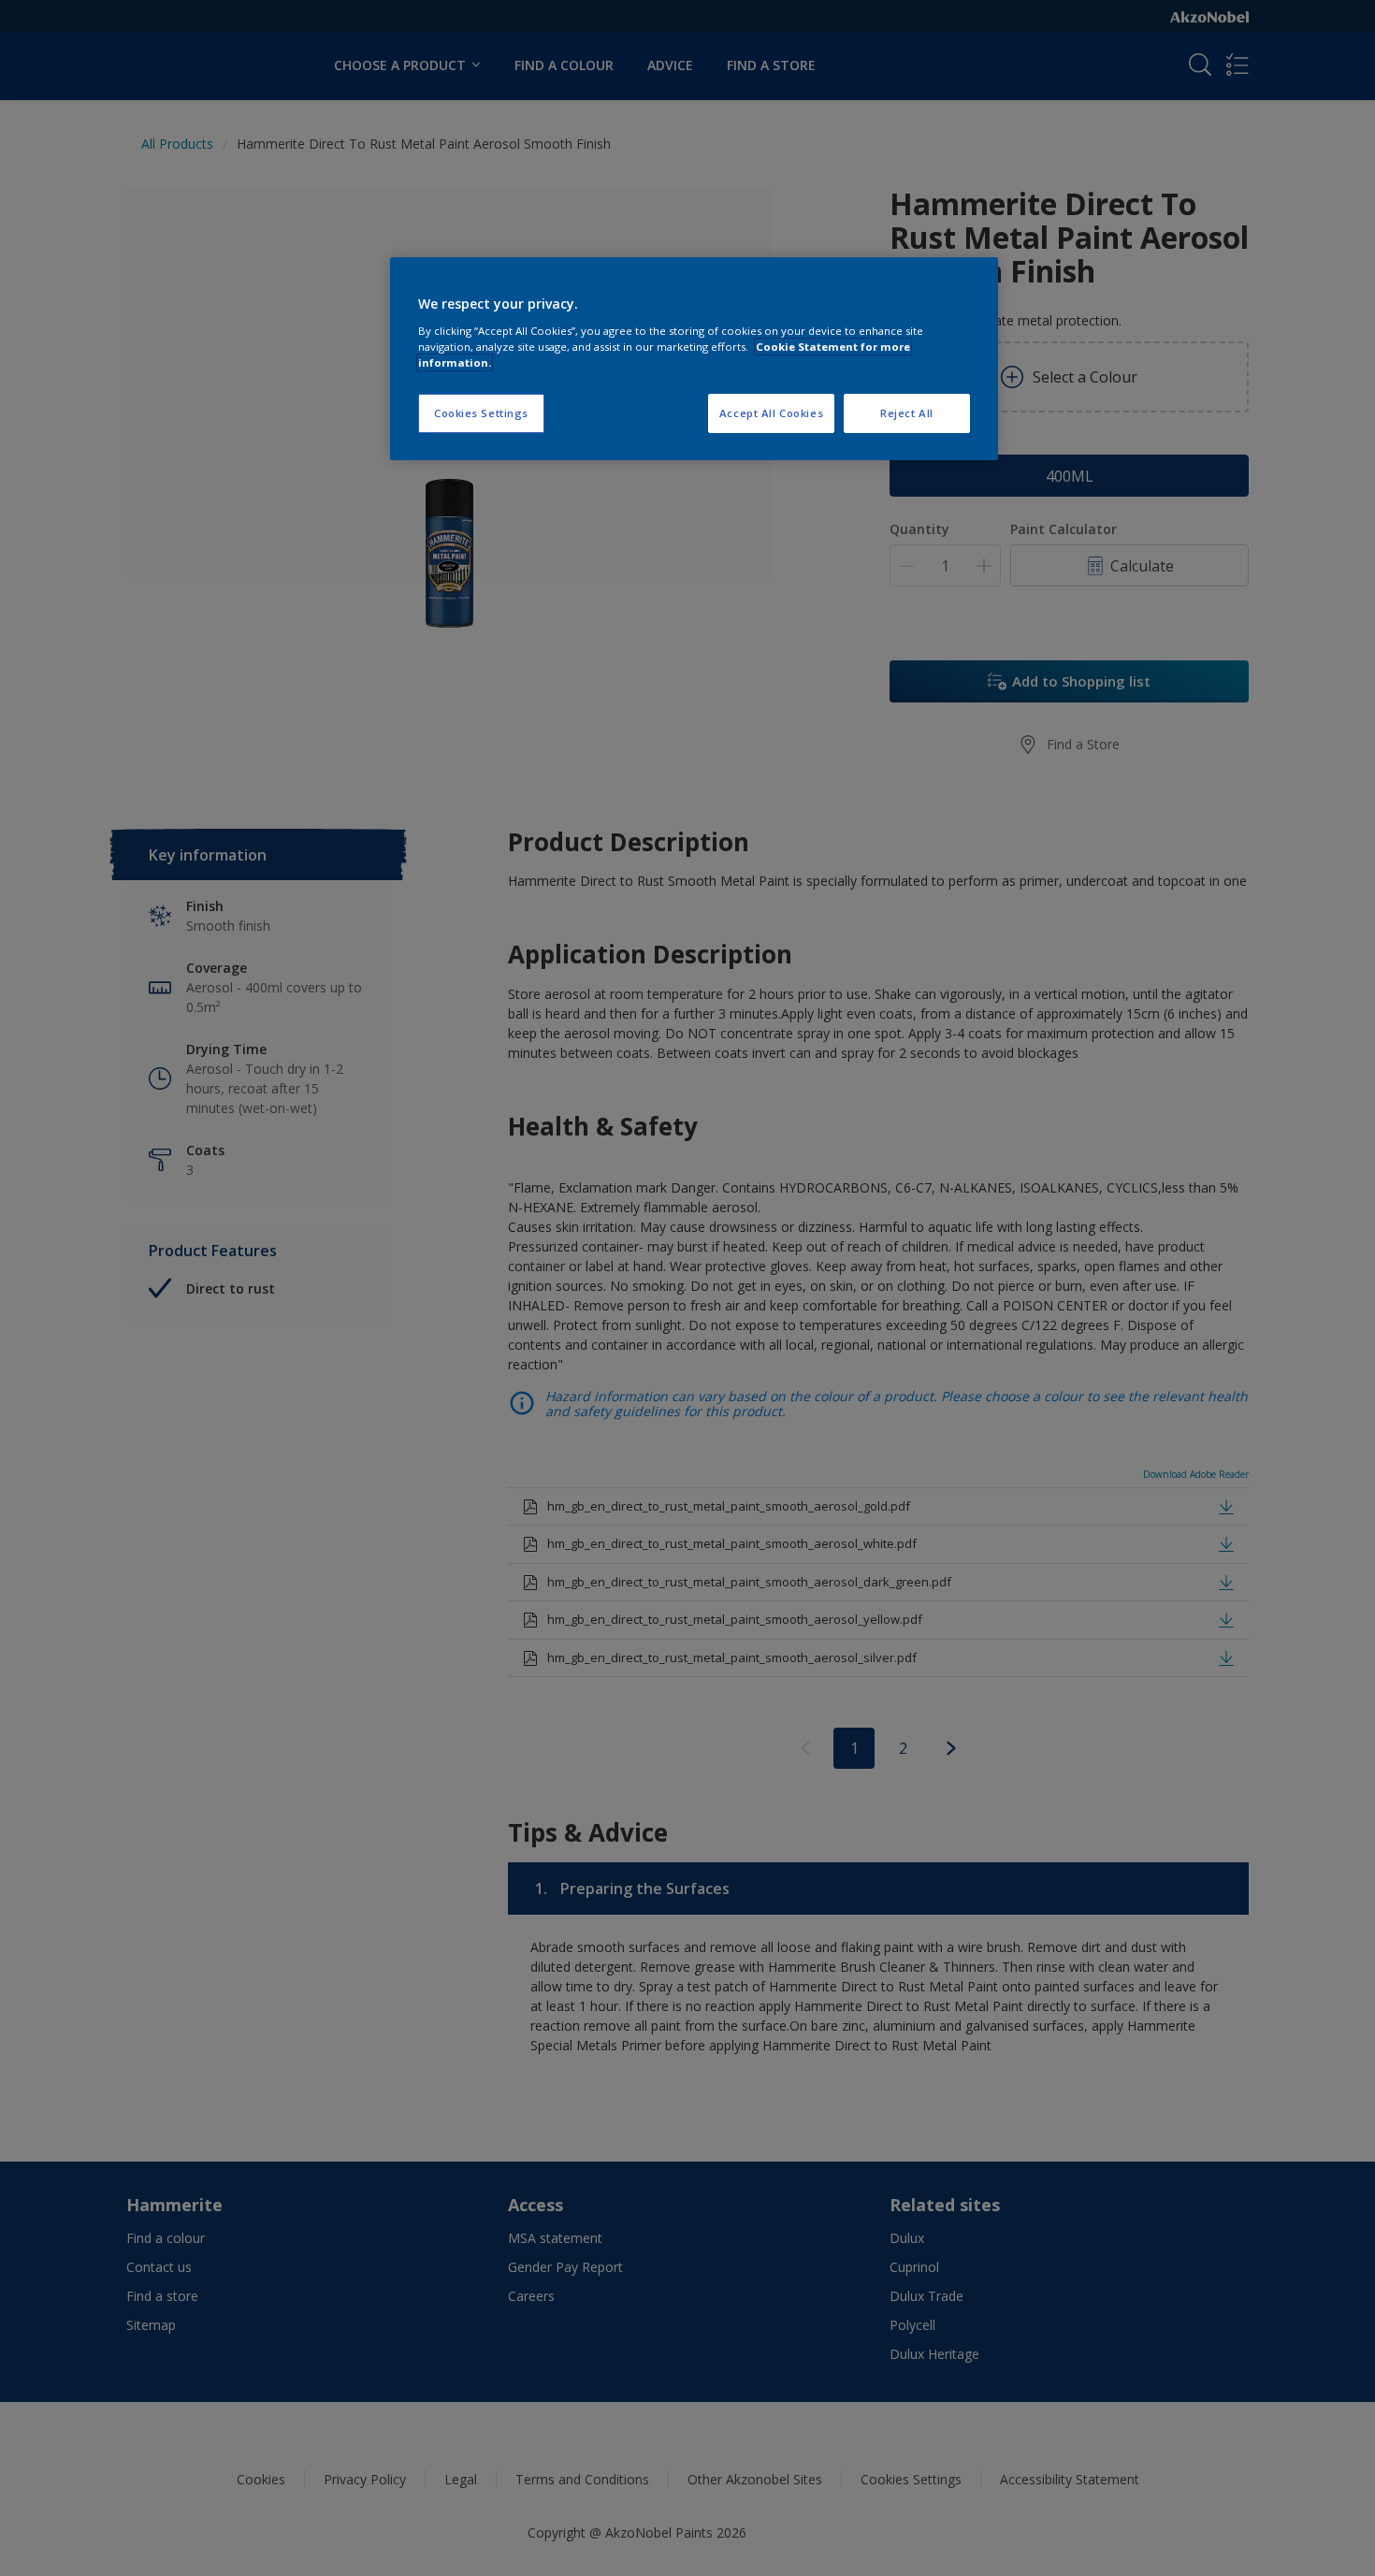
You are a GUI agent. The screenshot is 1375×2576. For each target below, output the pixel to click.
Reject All (907, 413)
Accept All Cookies (771, 413)
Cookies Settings (481, 413)
